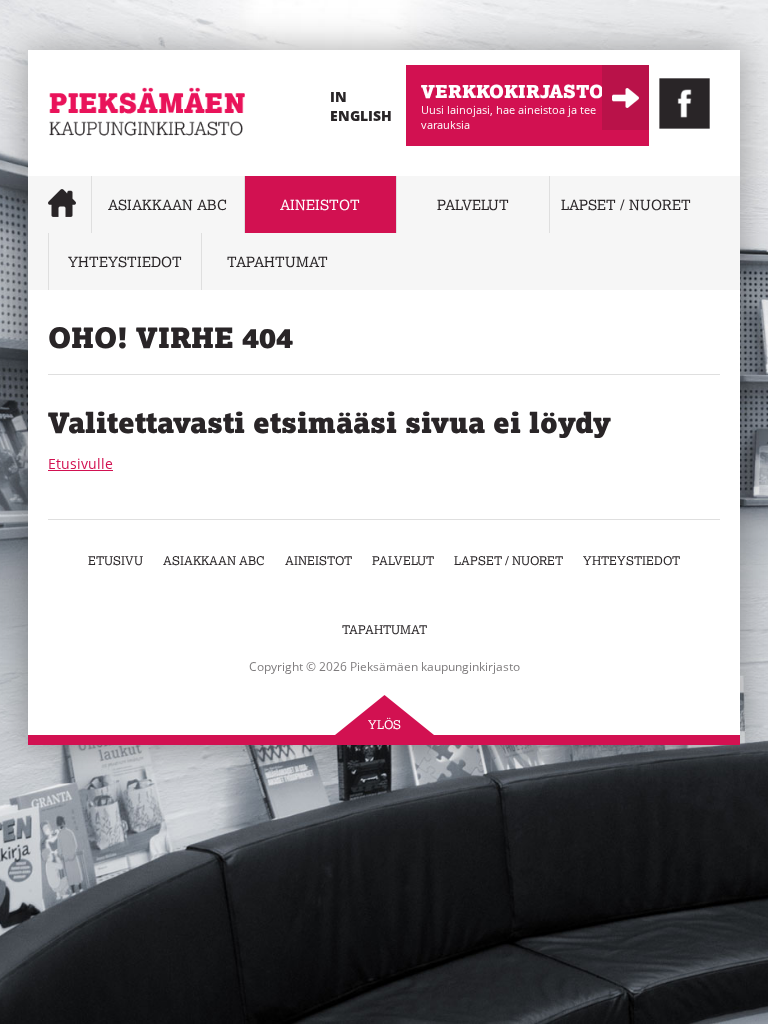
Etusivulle (80, 463)
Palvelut (473, 204)
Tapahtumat (277, 261)
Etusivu (115, 560)
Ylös (384, 724)
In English (361, 106)
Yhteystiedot (125, 261)
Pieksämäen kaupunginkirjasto (108, 165)
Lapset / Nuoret (626, 204)
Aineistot (320, 204)
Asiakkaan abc (167, 204)
